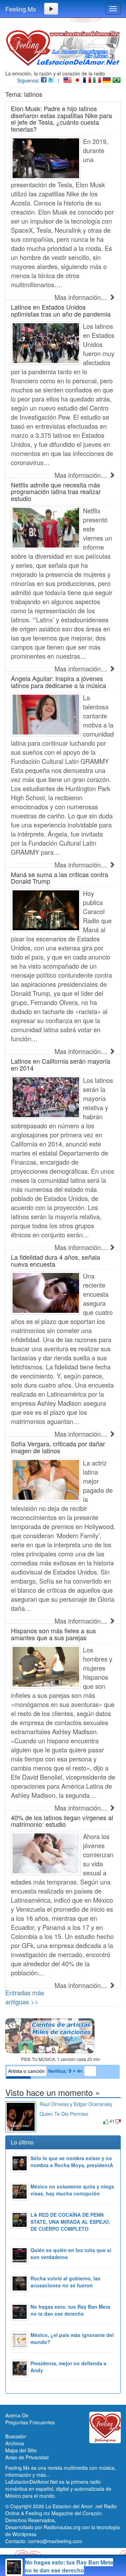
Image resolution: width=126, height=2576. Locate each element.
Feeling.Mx (21, 9)
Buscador (16, 2436)
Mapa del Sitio (21, 2450)
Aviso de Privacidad (27, 2457)
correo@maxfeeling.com (55, 2541)
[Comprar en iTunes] (47, 2121)
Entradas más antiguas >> (25, 1997)
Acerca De (17, 2415)
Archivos (15, 2443)
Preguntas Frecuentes (30, 2422)
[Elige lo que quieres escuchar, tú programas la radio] (63, 2036)
